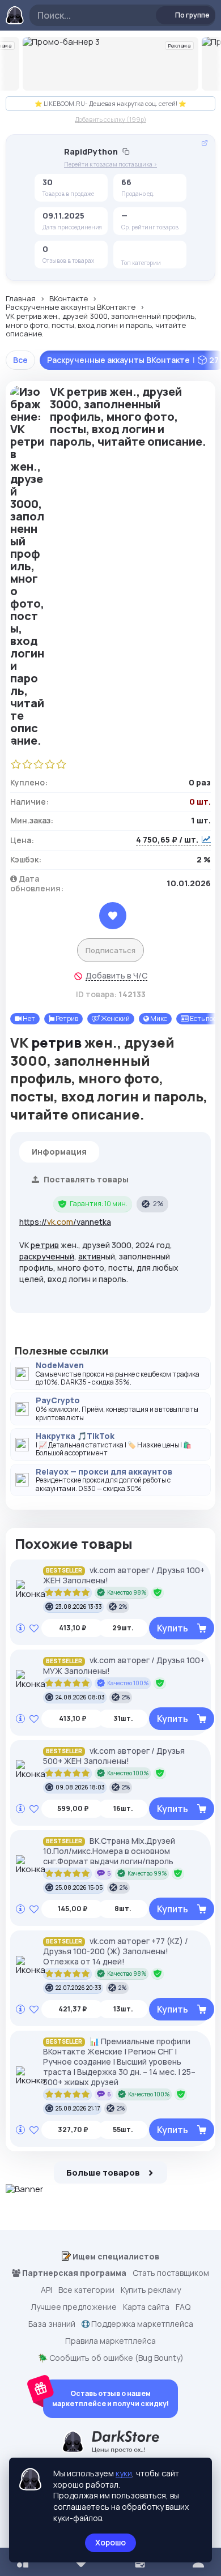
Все (20, 360)
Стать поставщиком (171, 2273)
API (46, 2290)
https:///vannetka (65, 1222)
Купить (173, 1628)
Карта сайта (146, 2307)
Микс (158, 1018)
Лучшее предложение (74, 2307)
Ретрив (66, 1018)
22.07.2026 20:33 (78, 1988)
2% (158, 1204)
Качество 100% (128, 1683)
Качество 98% (127, 1592)
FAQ (183, 2307)
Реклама (180, 46)
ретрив (56, 1042)
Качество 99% (147, 1873)
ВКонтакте (69, 299)
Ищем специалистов (115, 2256)
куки (124, 2473)
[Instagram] (147, 251)
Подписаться (110, 950)
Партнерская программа (73, 2273)
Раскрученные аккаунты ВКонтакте (71, 307)
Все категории (86, 2290)
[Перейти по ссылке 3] (110, 64)
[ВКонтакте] (130, 251)
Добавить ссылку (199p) (110, 119)
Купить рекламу (151, 2290)
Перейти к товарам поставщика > (110, 165)
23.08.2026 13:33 (79, 1607)
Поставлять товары (85, 1179)
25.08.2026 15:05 (79, 1887)
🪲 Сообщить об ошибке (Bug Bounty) (111, 2358)
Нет (28, 1018)
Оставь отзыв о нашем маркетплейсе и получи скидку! (110, 2398)
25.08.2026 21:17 (78, 2108)
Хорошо (110, 2542)
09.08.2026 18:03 (80, 1787)
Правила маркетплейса (110, 2341)
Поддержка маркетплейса (141, 2324)
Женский (115, 1018)
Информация (59, 1152)
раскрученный (47, 1256)
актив (90, 1256)
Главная (21, 299)
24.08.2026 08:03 (80, 1697)
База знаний (52, 2324)
